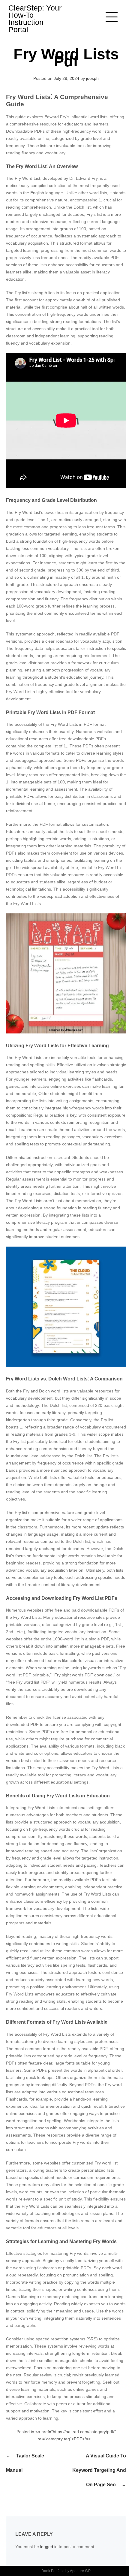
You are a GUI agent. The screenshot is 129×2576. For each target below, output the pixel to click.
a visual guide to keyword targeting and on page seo (99, 2470)
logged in (49, 2547)
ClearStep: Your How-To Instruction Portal (35, 19)
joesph (92, 78)
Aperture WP (80, 2571)
